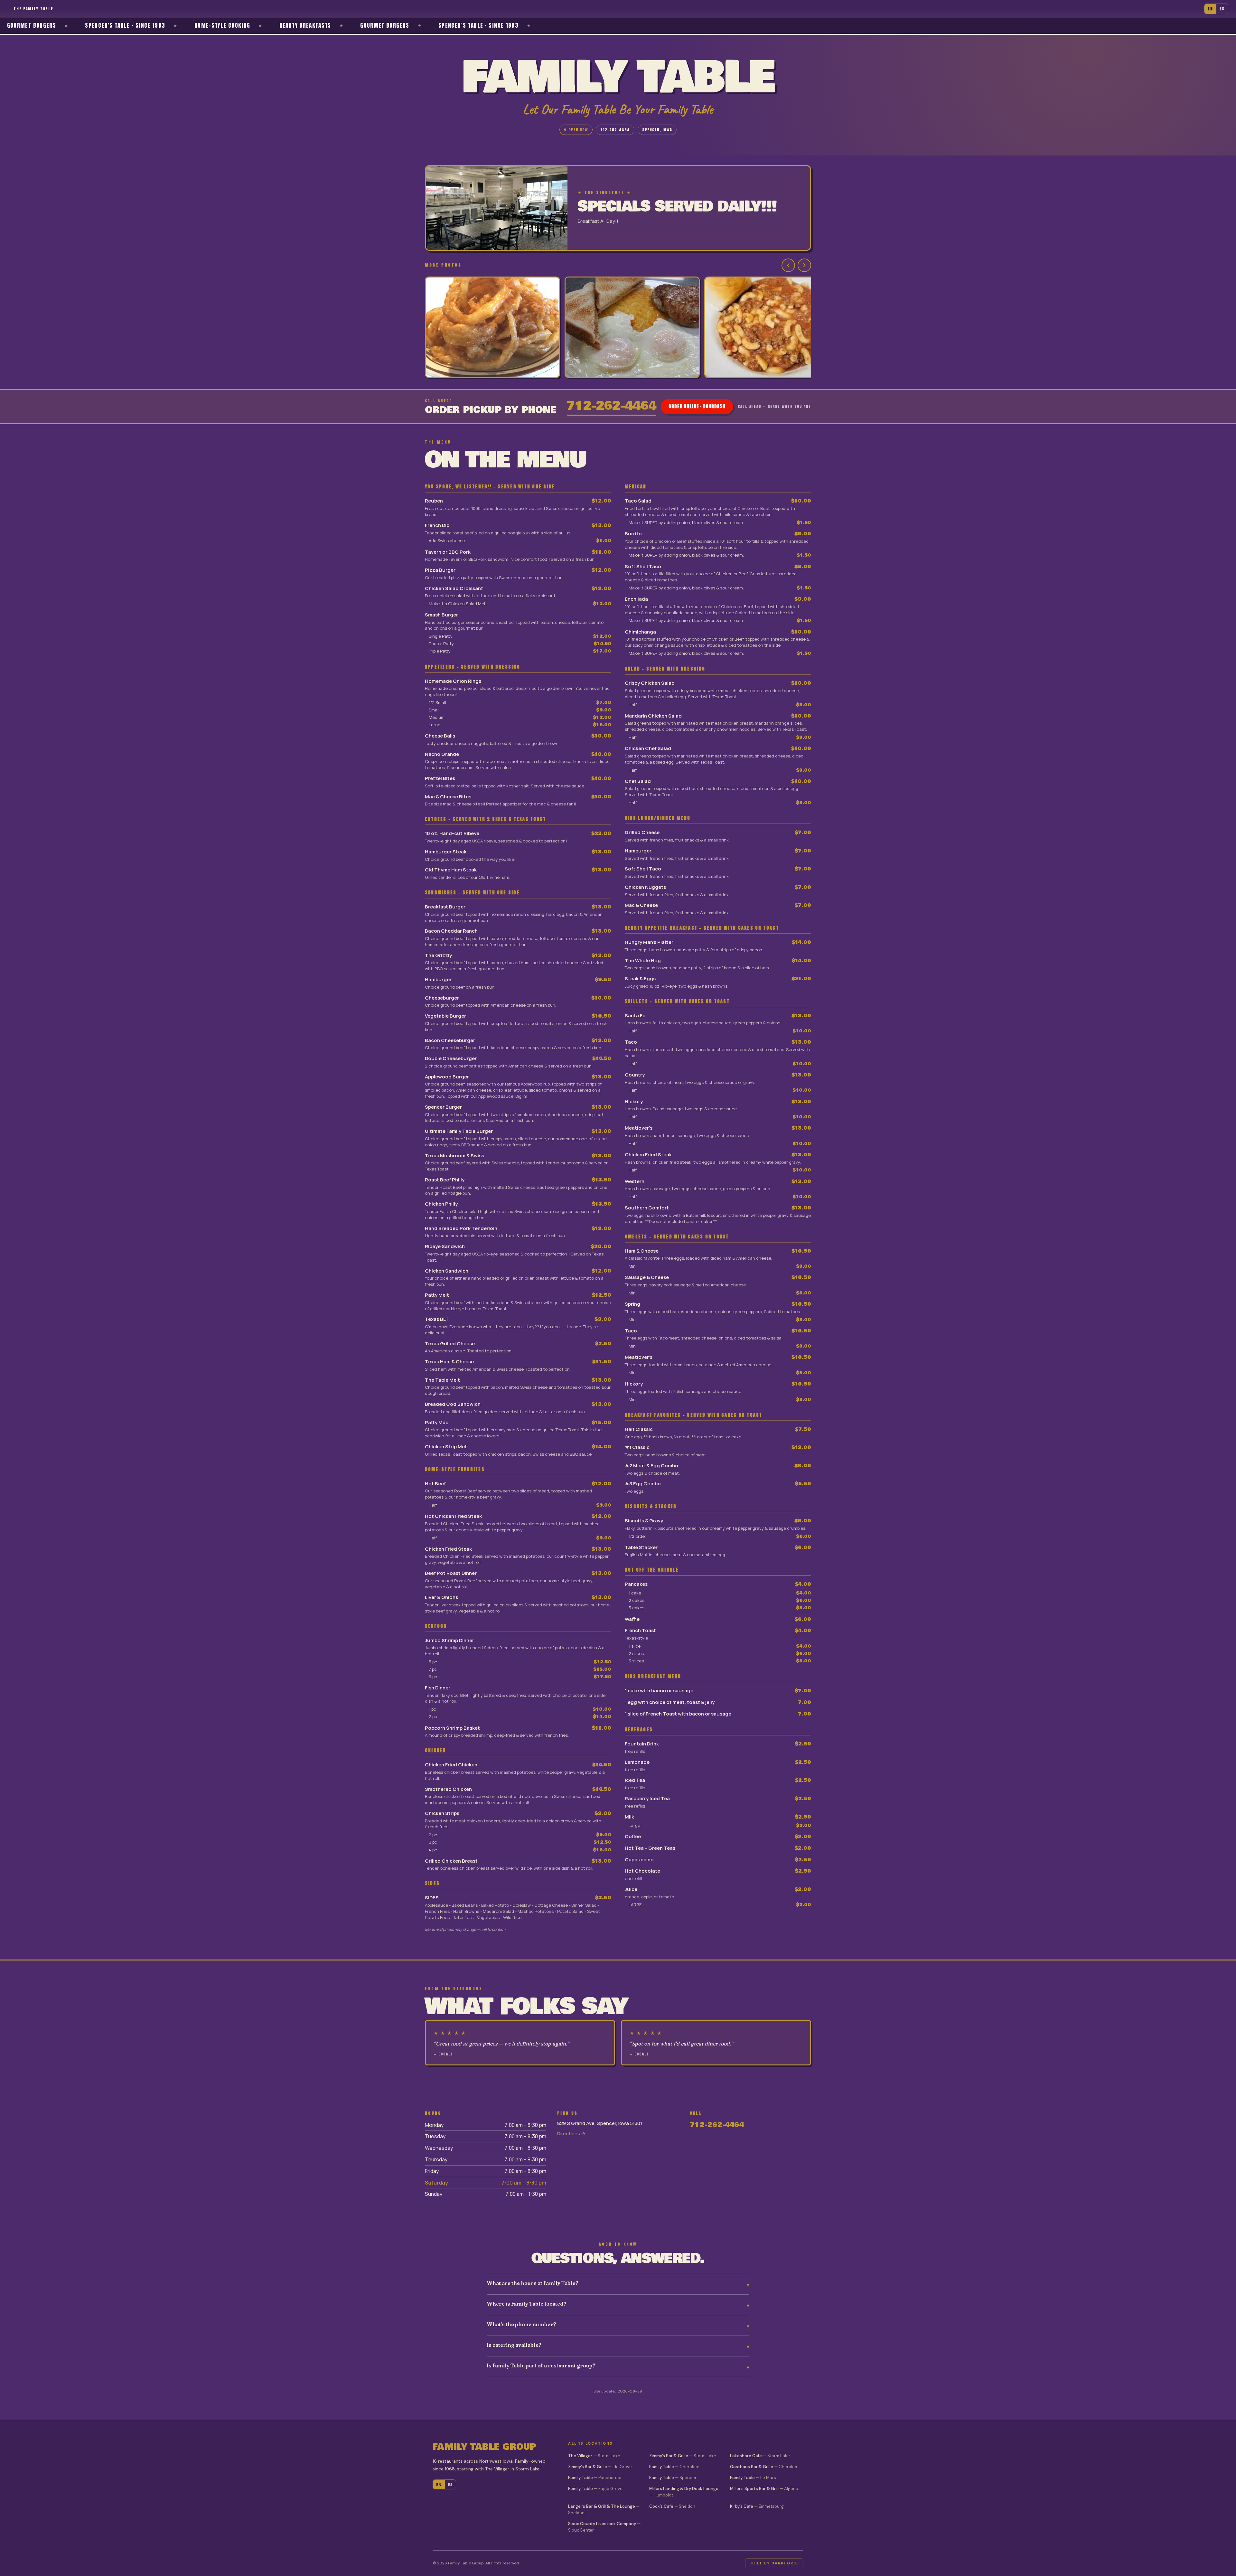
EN (1210, 9)
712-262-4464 (615, 130)
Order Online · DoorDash (697, 406)
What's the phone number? (521, 2324)
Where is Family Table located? (527, 2304)
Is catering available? (514, 2345)
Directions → (571, 2134)
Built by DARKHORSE (774, 2563)
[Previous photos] (788, 265)
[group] (618, 328)
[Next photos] (804, 265)
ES (1222, 9)
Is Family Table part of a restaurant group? (541, 2365)
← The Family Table (30, 9)
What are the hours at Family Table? (533, 2283)
